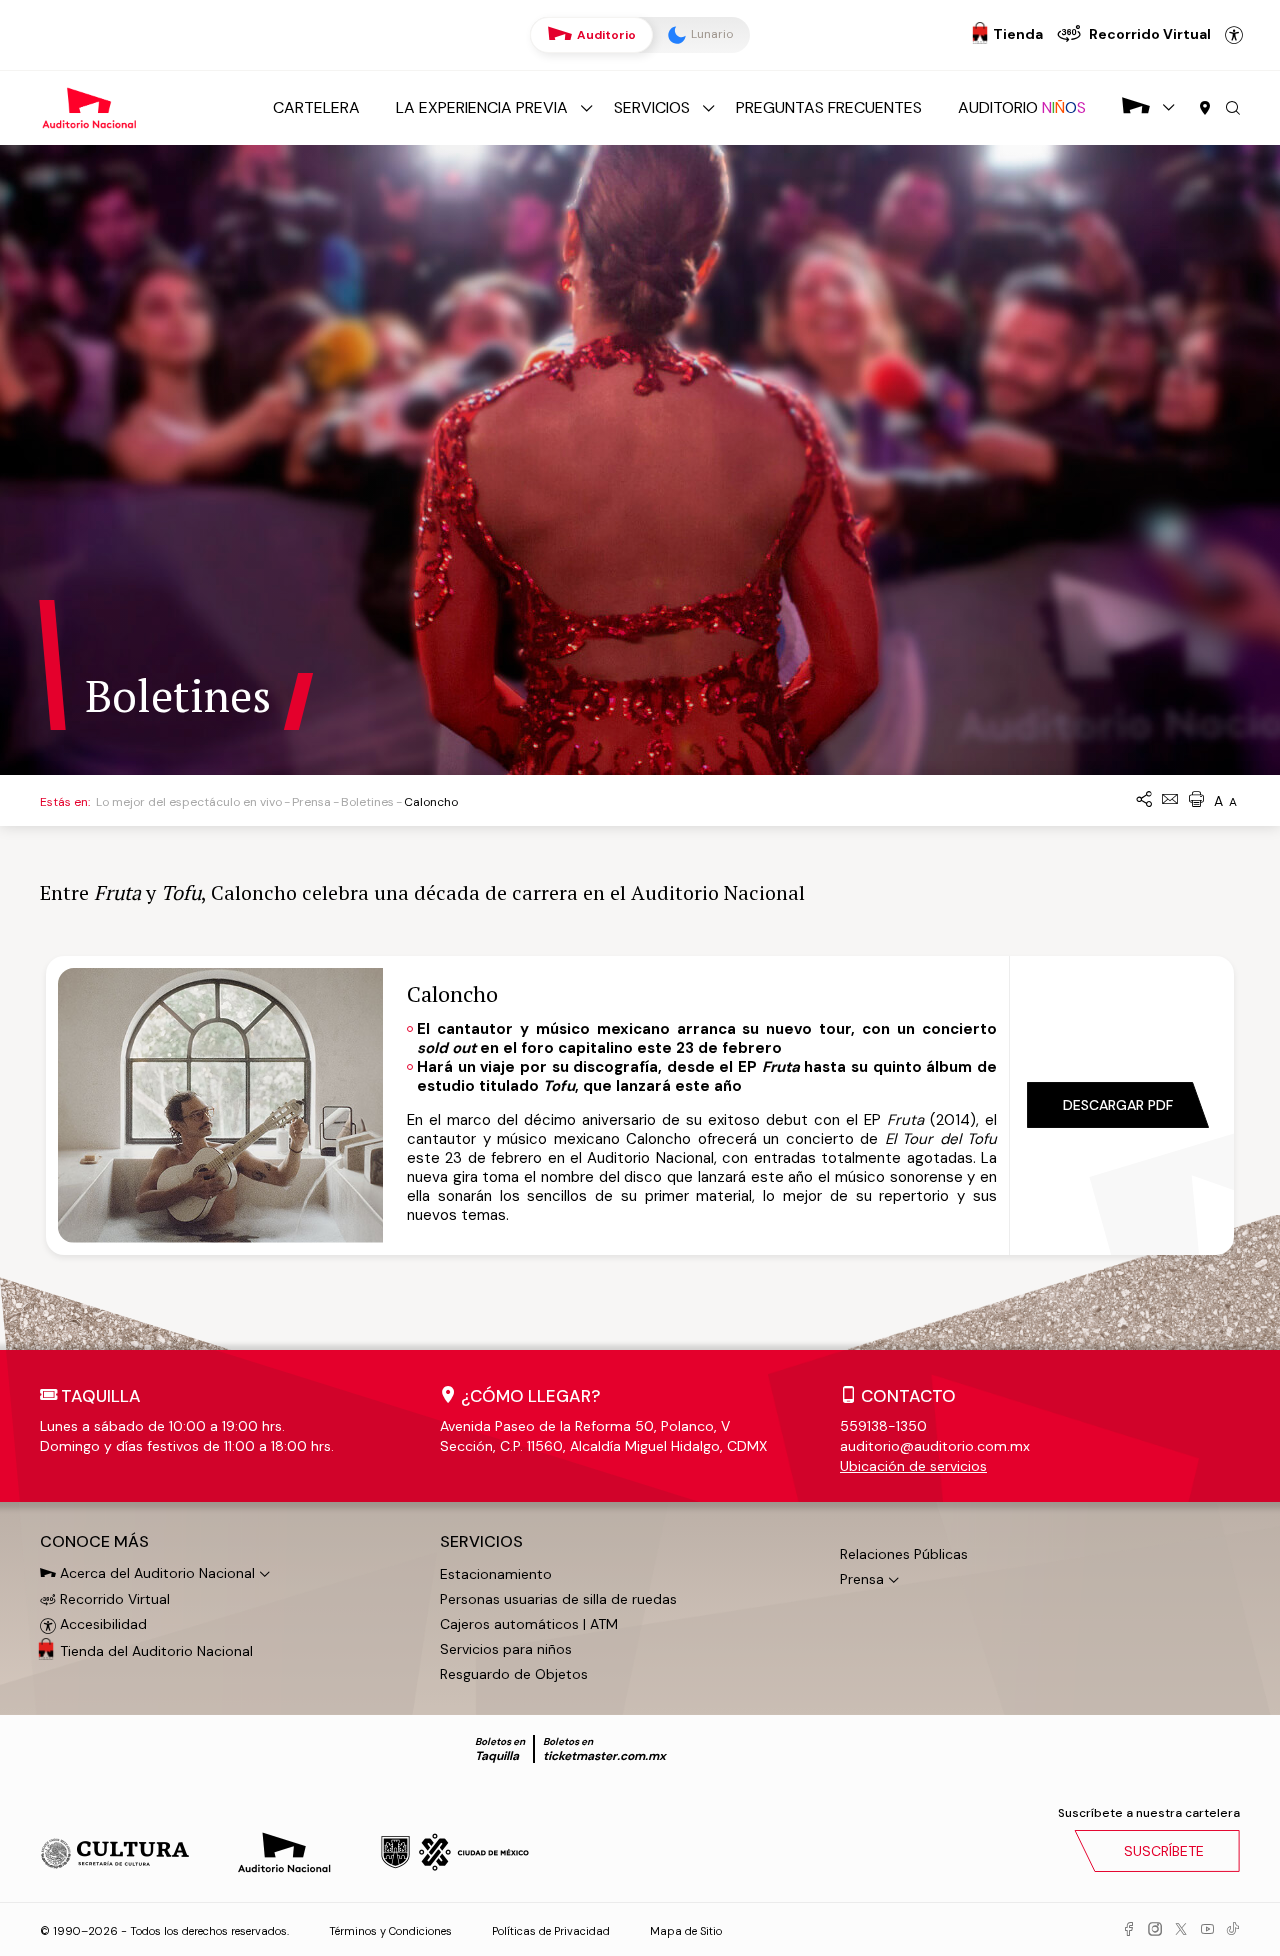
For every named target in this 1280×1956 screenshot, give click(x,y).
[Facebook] (1129, 1930)
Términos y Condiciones (390, 1931)
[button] (1233, 109)
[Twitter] (1181, 1930)
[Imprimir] (1196, 800)
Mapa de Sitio (686, 1931)
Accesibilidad (1234, 35)
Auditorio (605, 35)
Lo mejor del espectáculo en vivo (189, 802)
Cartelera (316, 107)
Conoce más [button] (94, 1542)
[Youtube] (1207, 1930)
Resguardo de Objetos (514, 1674)
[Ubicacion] (1205, 109)
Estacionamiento (496, 1574)
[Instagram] (1155, 1930)
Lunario (710, 34)
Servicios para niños (506, 1649)
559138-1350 (883, 1426)
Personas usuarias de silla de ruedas (558, 1599)
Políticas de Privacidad (551, 1931)
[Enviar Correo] (1170, 800)
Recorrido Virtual (113, 1599)
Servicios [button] (481, 1542)
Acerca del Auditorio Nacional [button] (155, 1573)
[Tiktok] (1233, 1930)
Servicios (652, 107)
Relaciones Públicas (904, 1554)
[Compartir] (1144, 800)
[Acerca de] (1136, 107)
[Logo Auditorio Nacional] (90, 106)
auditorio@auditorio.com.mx (935, 1446)
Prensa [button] (862, 1579)
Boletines (367, 802)
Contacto (908, 1396)
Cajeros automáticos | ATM (529, 1624)
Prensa (311, 802)
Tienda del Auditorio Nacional (156, 1651)
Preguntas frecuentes (829, 107)
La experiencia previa (482, 107)
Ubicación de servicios (913, 1466)
